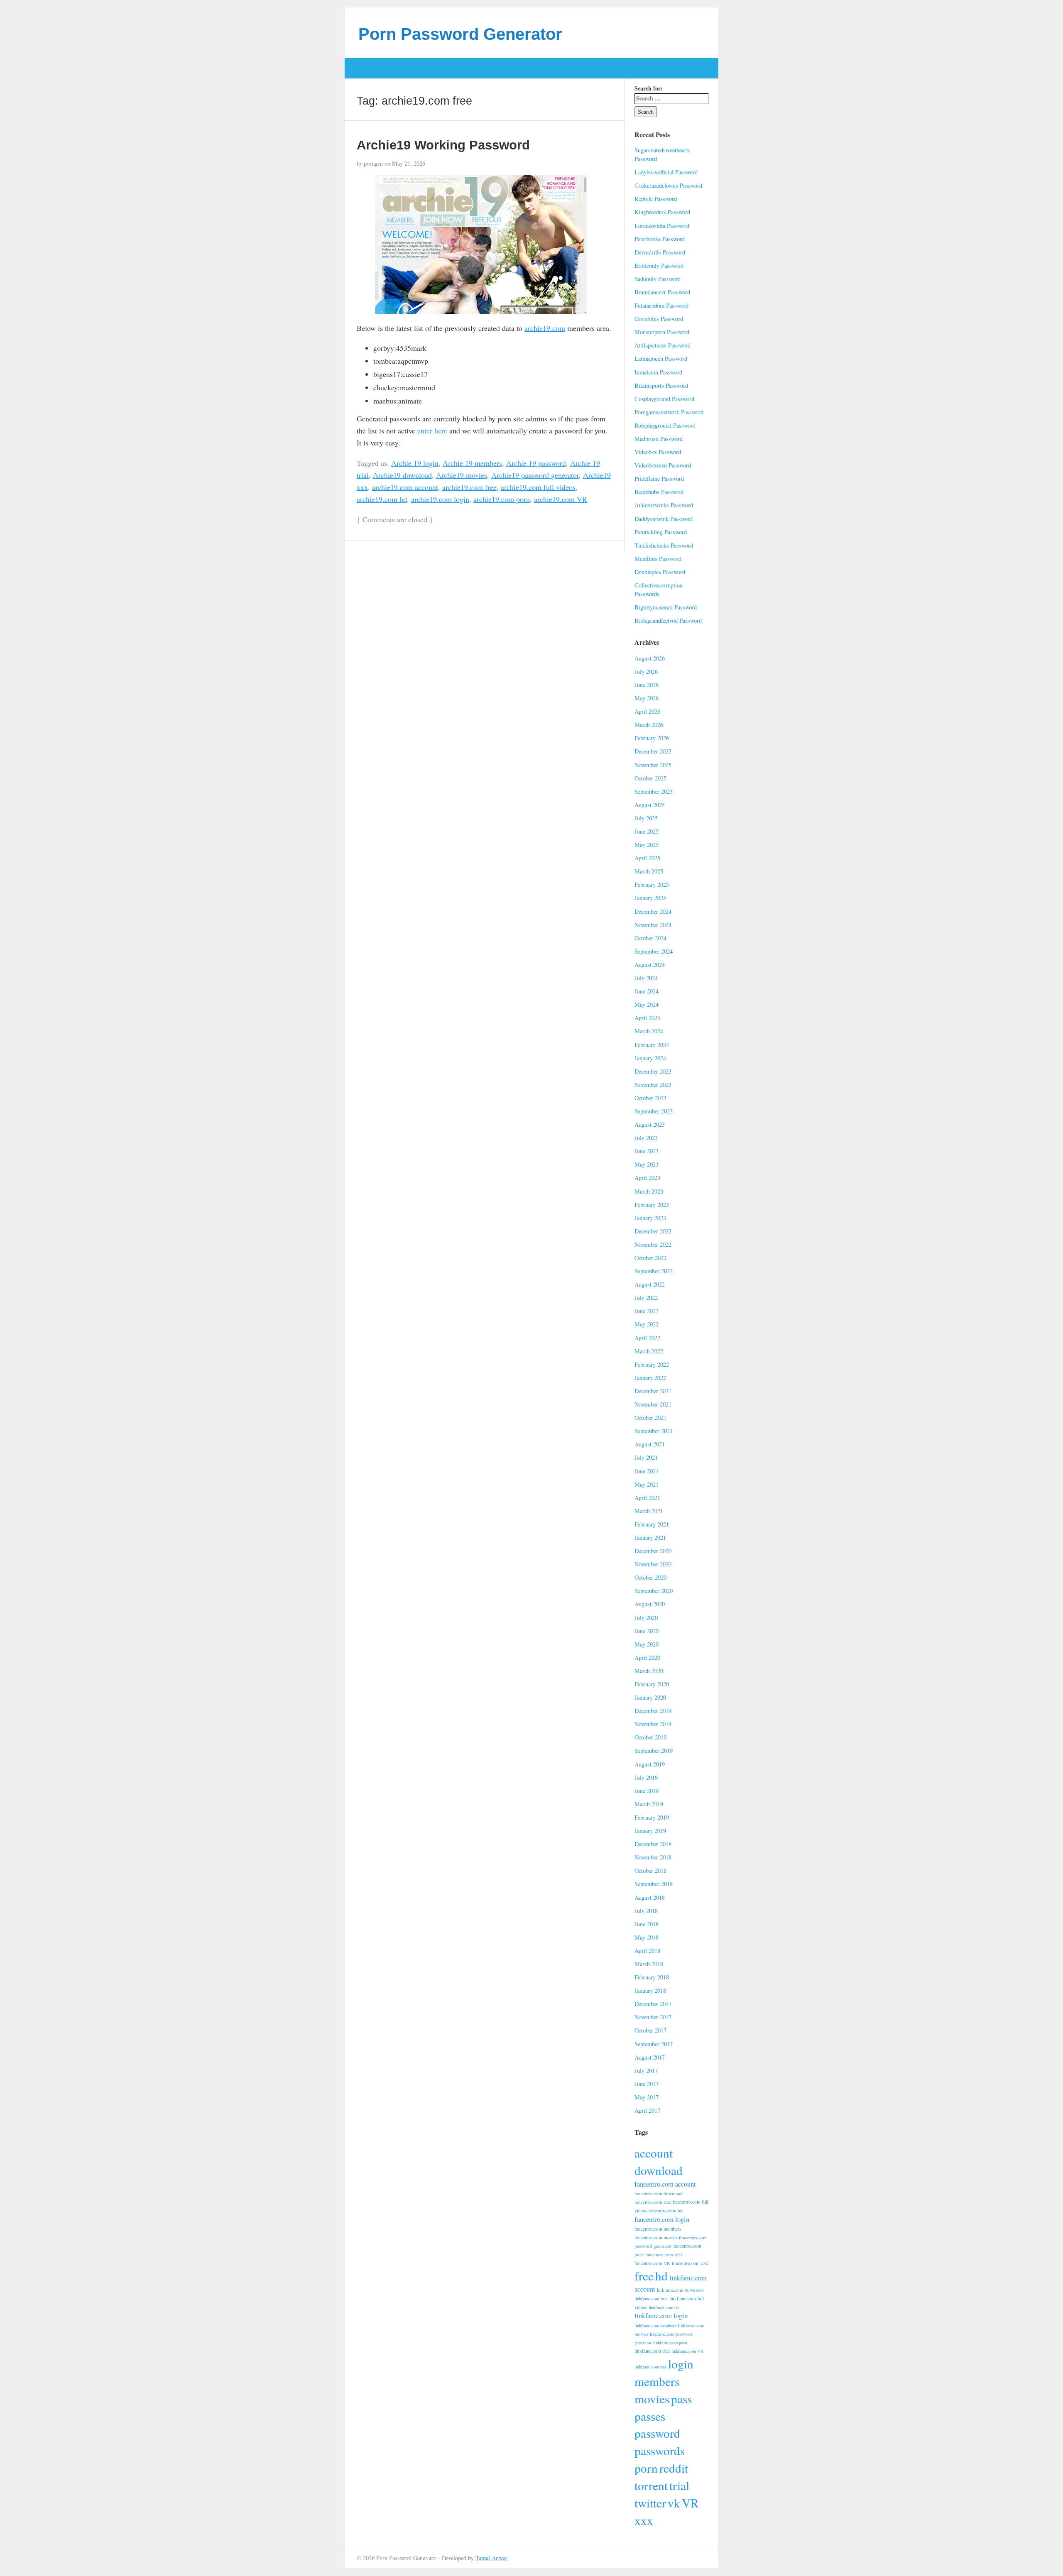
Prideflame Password (659, 478)
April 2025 (647, 858)
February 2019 (652, 1817)
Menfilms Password (658, 559)
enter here (432, 431)
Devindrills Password (660, 252)
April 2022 (647, 1338)
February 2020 (652, 1684)
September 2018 (654, 1884)
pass (681, 2399)
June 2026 (647, 685)
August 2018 (650, 1897)
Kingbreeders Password (662, 212)
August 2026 (650, 658)
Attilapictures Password (663, 345)
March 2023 (649, 1191)
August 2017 (650, 2057)
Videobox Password (658, 452)
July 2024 (646, 978)
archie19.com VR (561, 499)
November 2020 (653, 1564)
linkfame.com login (661, 2316)
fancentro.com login (662, 2219)
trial (679, 2485)
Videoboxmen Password (663, 465)
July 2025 (646, 818)
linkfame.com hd (664, 2307)
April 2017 (647, 2110)
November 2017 (653, 2017)
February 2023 (652, 1205)
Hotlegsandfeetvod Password (668, 620)
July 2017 (646, 2071)
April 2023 (647, 1178)
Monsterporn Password (662, 332)
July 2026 (646, 672)
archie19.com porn (502, 499)
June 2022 (647, 1311)
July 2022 (646, 1298)
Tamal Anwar (491, 2558)
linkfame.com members (655, 2326)
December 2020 (653, 1551)
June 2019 (647, 1791)
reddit (674, 2468)
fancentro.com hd (666, 2210)
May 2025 (647, 845)
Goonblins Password (659, 319)
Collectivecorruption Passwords (659, 590)
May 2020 (647, 1644)
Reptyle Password (656, 199)
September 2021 (654, 1431)
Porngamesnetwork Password (669, 412)
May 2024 (647, 1004)
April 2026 (647, 711)
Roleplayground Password (665, 425)
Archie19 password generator (535, 475)
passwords (660, 2450)
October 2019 (650, 1737)
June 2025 (647, 831)
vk (674, 2503)
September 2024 (654, 951)
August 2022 (650, 1284)
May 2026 (647, 698)
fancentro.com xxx (690, 2263)
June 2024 (647, 991)
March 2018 (649, 1964)
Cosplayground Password (664, 399)
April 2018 (647, 1951)
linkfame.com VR (687, 2351)
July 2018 (646, 1911)
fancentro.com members (658, 2229)
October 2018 (650, 1870)
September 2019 (654, 1750)
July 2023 (646, 1138)
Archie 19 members (472, 463)
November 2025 (653, 765)
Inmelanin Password (658, 372)
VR (690, 2503)
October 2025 (650, 778)
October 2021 (650, 1418)
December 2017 (653, 2004)
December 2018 (653, 1844)
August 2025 (650, 805)
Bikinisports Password (661, 385)
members (657, 2381)
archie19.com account (405, 487)
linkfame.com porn (670, 2343)
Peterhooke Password (660, 239)
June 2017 (647, 2084)
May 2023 (647, 1164)
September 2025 (654, 791)
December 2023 (653, 1071)
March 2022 (649, 1351)
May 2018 (647, 1937)
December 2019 (653, 1711)
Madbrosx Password (659, 439)
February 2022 (652, 1364)
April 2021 (647, 1498)
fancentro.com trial (664, 2254)
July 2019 (646, 1777)
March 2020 (649, 1671)
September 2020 (654, 1591)
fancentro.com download (659, 2193)
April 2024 (647, 1018)
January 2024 (650, 1058)
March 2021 (649, 1511)
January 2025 (650, 898)
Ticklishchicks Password (664, 545)
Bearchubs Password (659, 492)
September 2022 (654, 1271)
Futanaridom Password (661, 305)
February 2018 (652, 1977)
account (654, 2153)
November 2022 (653, 1244)
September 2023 (654, 1111)
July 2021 (646, 1457)
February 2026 (652, 738)
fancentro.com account (665, 2184)
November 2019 (653, 1724)
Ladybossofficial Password (666, 172)
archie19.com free (469, 487)
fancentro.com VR (652, 2263)
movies (652, 2399)
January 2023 (650, 1218)
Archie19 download (402, 475)
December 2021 (653, 1391)
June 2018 (647, 1924)
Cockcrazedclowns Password (668, 185)
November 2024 (653, 925)
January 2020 (650, 1697)
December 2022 (653, 1231)
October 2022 (650, 1258)
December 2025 (653, 751)
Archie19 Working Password (443, 145)
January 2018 (650, 1990)
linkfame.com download (680, 2290)
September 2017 (654, 2044)
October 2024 (650, 938)
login (681, 2364)
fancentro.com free (653, 2202)
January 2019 (650, 1831)
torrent (651, 2485)
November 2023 (653, 1085)
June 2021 (647, 1471)
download (659, 2170)
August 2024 (650, 965)
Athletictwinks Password (664, 505)
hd (661, 2276)
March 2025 (649, 871)
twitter (650, 2503)
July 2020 (646, 1618)
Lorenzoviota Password (662, 226)
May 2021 (647, 1484)
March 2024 (649, 1031)
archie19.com (545, 328)
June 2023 (647, 1151)
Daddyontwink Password (664, 519)
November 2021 (653, 1404)
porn (646, 2468)
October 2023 (650, 1098)
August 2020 (650, 1604)
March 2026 (649, 725)
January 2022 (650, 1378)
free (644, 2276)
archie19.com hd (382, 499)
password (657, 2433)
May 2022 (647, 1324)
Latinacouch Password (661, 358)
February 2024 (652, 1045)
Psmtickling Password (661, 532)
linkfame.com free (651, 2299)
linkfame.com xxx (650, 2367)
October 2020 (650, 1577)
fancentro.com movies (656, 2237)
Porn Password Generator (460, 34)
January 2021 (650, 1538)
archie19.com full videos (538, 487)
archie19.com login (440, 499)
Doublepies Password (660, 572)
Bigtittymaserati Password (666, 607)
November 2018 (653, 1857)
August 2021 (650, 1444)
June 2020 (647, 1631)
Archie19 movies (462, 475)
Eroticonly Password (659, 265)
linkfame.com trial (652, 2351)
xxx (644, 2520)
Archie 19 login (415, 463)
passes (650, 2416)
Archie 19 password (536, 463)
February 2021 (652, 1524)
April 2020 (647, 1657)
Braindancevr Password (662, 292)
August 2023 (650, 1124)
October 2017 (650, 2030)
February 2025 (652, 884)
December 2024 (653, 911)
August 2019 (650, 1764)
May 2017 (647, 2097)
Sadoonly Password (658, 279)
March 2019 (649, 1804)
